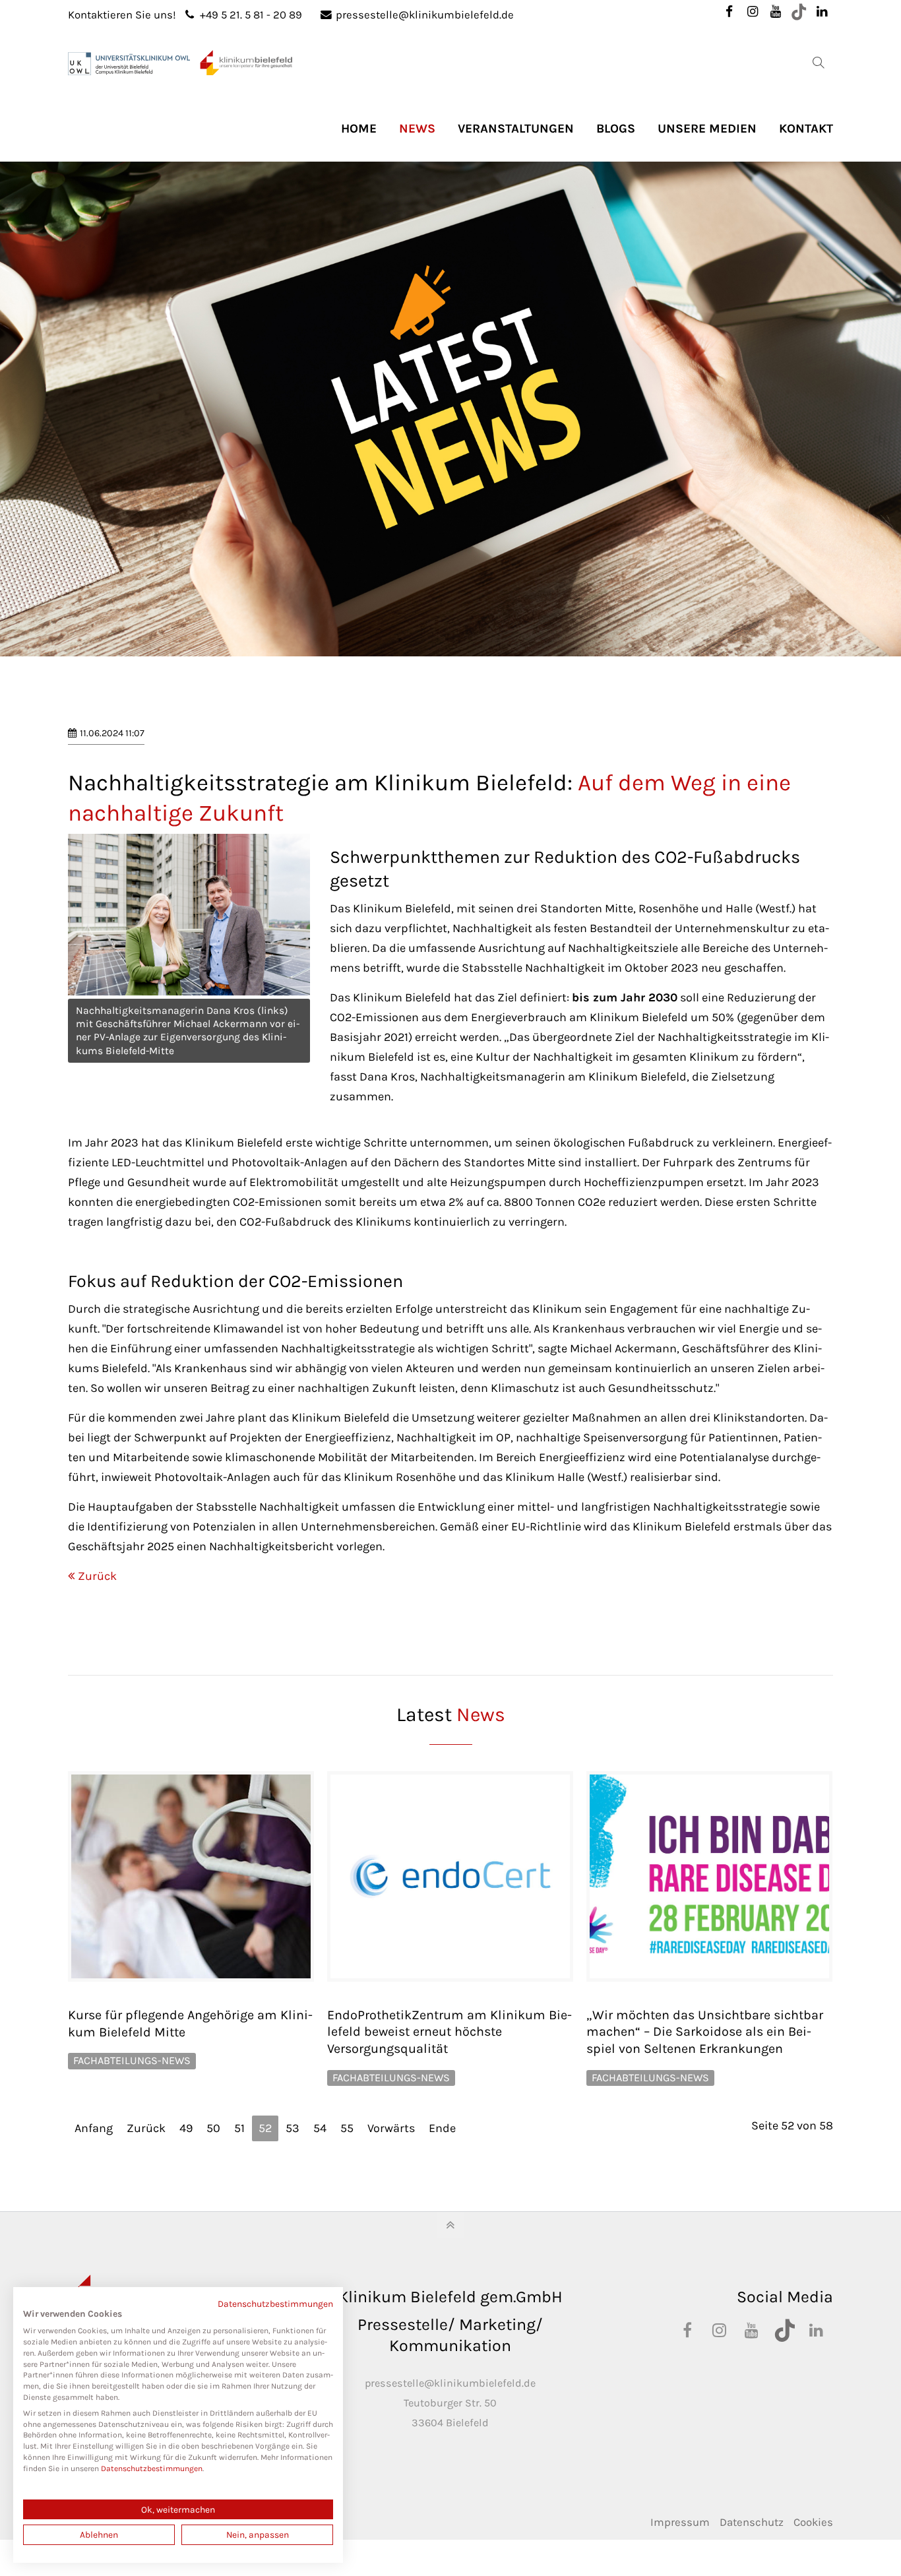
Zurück (97, 1576)
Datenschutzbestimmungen (275, 2304)
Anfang (94, 2128)
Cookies (813, 2522)
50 (213, 2128)
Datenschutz (752, 2522)
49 (186, 2128)
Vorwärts (391, 2128)
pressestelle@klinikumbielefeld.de (425, 15)
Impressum (680, 2522)
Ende (442, 2128)
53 (293, 2128)
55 (347, 2128)
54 (320, 2128)
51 (239, 2128)
